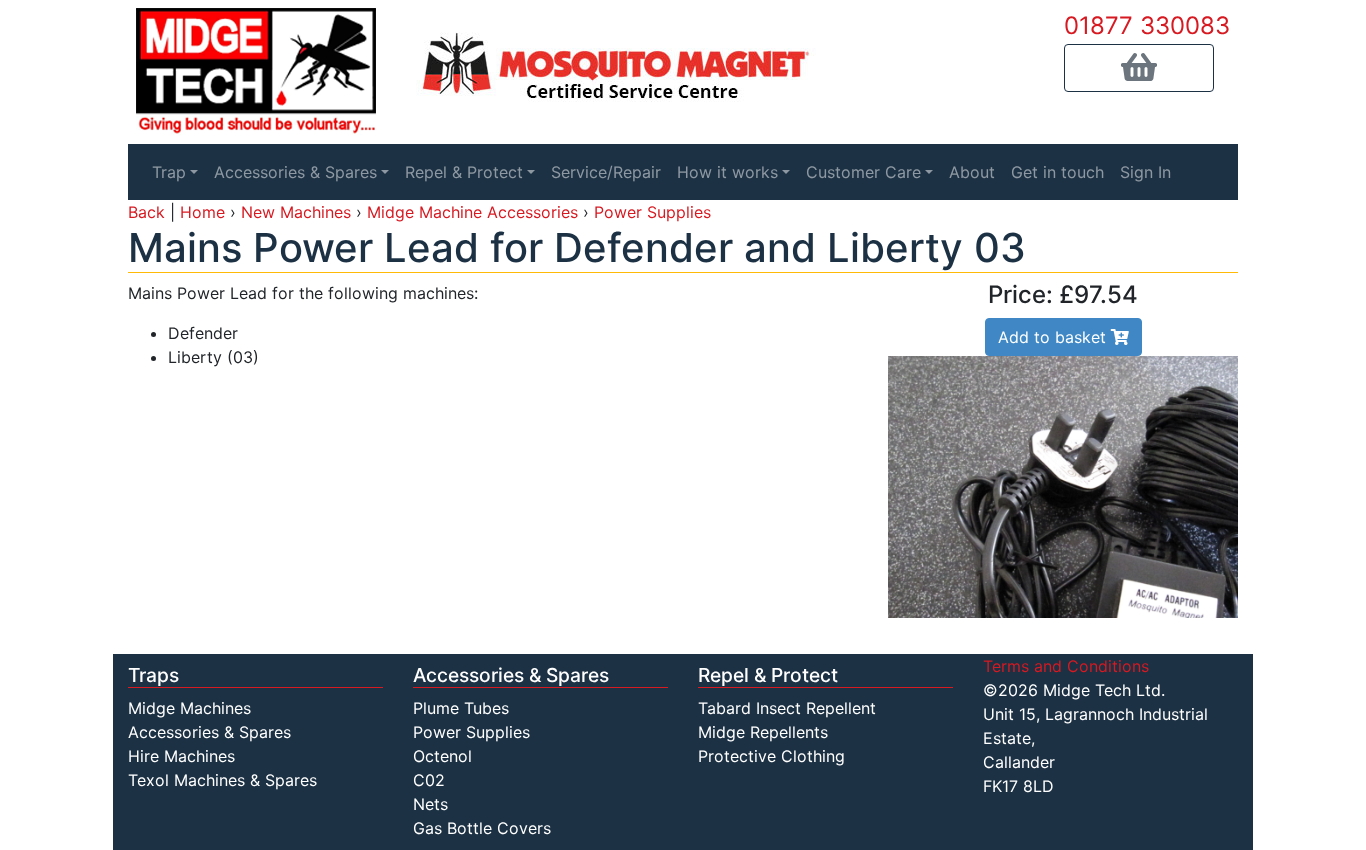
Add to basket (1054, 337)
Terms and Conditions (1066, 666)
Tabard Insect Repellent (787, 708)
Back (146, 212)
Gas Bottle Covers (482, 828)
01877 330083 (1147, 25)
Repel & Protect (768, 675)
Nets (430, 804)
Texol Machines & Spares (222, 780)
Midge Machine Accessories (472, 212)
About (972, 172)
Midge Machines (189, 708)
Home (202, 212)
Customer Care (863, 172)
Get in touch (1057, 172)
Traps (153, 675)
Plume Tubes (461, 708)
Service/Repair (606, 172)
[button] (1139, 68)
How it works (727, 172)
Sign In (1145, 172)
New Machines (296, 212)
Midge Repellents (763, 732)
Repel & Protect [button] (464, 172)
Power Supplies (652, 212)
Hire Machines (181, 756)
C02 (429, 780)
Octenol (442, 756)
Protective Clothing (771, 756)
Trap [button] (169, 172)
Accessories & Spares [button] (295, 172)
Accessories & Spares (209, 732)
